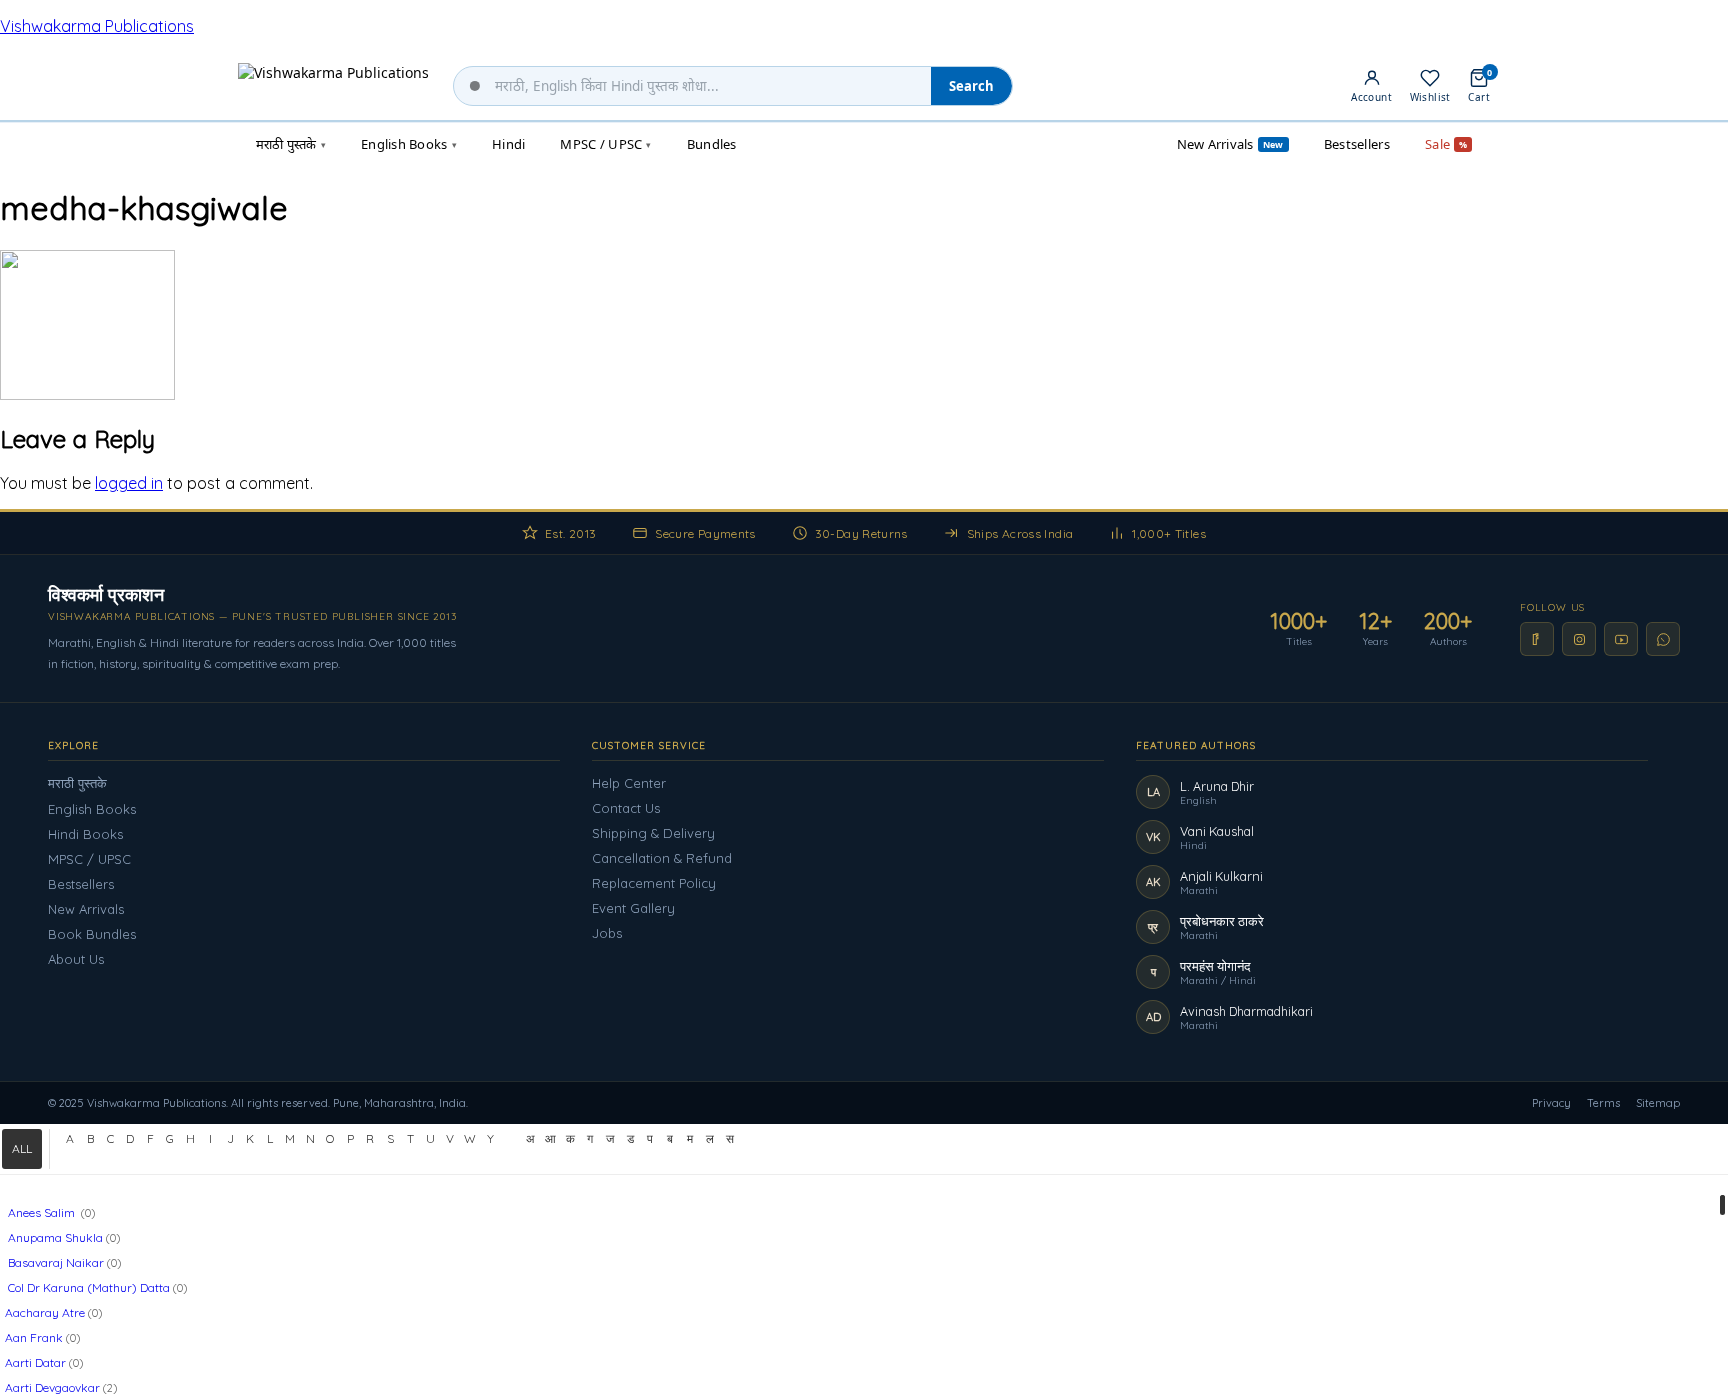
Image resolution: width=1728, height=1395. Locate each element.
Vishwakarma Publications (97, 26)
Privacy (1551, 1103)
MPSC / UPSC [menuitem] (605, 144)
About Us (76, 959)
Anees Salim (41, 1212)
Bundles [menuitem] (712, 144)
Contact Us (626, 808)
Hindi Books (85, 834)
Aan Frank (34, 1337)
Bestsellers (81, 884)
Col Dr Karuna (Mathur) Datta (87, 1287)
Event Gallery (633, 908)
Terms (1603, 1103)
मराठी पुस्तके (77, 783)
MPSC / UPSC (89, 859)
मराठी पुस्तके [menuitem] (291, 144)
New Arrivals (86, 909)
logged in (129, 483)
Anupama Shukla (54, 1237)
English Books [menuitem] (409, 144)
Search (971, 86)
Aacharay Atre (45, 1312)
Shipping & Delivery (653, 833)
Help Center (629, 783)
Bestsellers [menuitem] (1357, 144)
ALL (22, 1148)
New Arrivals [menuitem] (1230, 144)
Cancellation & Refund (662, 858)
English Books (92, 809)
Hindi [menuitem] (508, 144)
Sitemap (1658, 1103)
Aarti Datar (35, 1362)
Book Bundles (92, 934)
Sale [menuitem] (1446, 144)
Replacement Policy (654, 883)
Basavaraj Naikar (54, 1262)
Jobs (607, 933)
